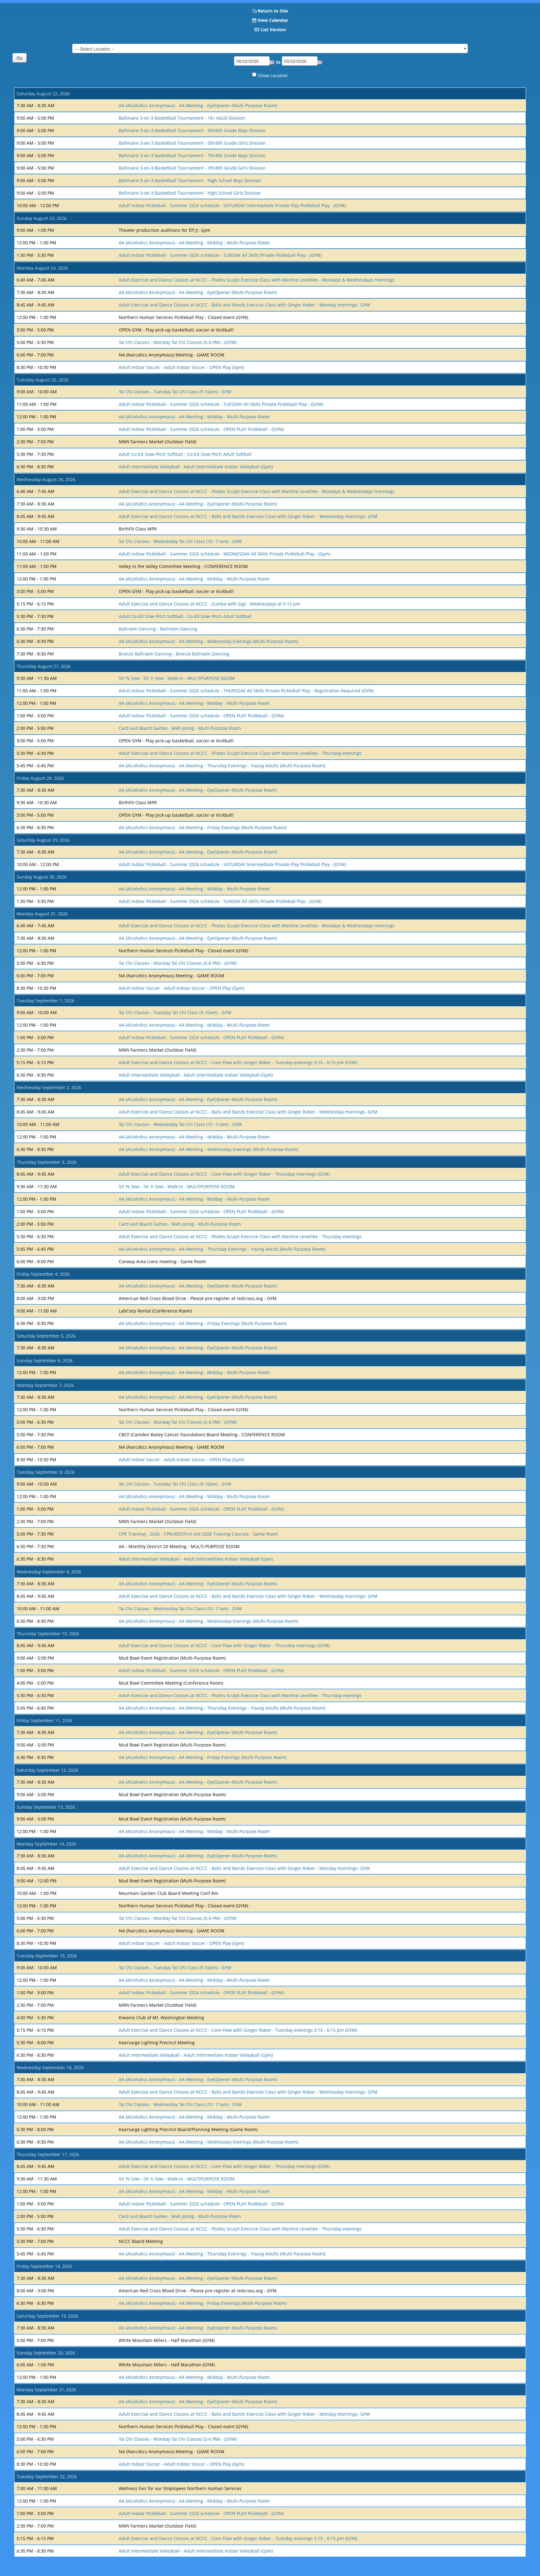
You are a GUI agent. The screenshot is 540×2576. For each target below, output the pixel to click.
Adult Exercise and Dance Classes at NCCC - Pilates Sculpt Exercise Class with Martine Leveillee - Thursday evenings (240, 753)
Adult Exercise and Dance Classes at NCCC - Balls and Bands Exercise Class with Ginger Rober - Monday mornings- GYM (244, 305)
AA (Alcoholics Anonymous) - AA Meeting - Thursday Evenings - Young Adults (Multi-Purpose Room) (222, 766)
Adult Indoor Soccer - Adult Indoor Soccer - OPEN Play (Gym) (181, 367)
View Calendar (273, 20)
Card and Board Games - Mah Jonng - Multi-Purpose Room (180, 728)
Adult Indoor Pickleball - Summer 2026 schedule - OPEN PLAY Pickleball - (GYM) (201, 429)
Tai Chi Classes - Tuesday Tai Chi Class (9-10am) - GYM (175, 392)
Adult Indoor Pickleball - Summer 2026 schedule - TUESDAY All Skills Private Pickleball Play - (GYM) (221, 404)
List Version (273, 30)
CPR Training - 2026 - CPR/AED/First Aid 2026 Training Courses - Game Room (198, 1534)
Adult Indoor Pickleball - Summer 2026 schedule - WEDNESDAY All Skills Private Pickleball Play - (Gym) (225, 554)
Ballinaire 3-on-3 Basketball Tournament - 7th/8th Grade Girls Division (192, 168)
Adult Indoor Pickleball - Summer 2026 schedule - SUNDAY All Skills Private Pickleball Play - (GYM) (220, 255)
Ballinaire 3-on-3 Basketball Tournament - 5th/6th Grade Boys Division (192, 130)
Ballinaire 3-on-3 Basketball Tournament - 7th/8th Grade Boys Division (192, 155)
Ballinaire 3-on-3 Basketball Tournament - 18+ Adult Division (182, 118)
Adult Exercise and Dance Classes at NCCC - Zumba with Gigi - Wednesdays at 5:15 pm (209, 604)
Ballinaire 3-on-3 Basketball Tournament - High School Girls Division (190, 193)
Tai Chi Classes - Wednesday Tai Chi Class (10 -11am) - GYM (180, 541)
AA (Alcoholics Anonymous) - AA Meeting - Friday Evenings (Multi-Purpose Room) (203, 827)
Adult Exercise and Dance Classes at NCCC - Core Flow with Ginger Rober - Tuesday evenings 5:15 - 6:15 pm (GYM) (238, 1062)
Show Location (273, 75)
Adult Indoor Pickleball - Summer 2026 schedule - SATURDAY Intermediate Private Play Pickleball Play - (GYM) (232, 205)
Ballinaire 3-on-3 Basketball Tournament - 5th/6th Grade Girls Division (192, 143)
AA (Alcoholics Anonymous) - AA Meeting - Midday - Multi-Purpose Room (194, 243)
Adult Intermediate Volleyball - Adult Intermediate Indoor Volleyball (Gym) (196, 467)
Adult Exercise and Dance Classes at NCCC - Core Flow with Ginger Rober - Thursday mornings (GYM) (224, 1174)
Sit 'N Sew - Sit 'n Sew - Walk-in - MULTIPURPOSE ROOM (177, 678)
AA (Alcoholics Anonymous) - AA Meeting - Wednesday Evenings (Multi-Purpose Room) (208, 641)
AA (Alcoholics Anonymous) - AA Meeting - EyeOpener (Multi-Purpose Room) (198, 105)
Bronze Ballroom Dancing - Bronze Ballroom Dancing (174, 654)
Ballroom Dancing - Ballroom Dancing (158, 629)
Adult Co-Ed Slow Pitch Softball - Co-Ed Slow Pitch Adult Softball (185, 454)
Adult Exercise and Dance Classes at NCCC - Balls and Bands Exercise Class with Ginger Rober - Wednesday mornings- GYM (248, 516)
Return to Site (273, 11)
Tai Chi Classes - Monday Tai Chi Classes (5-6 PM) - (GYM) (178, 342)
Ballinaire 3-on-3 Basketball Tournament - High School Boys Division (190, 180)
